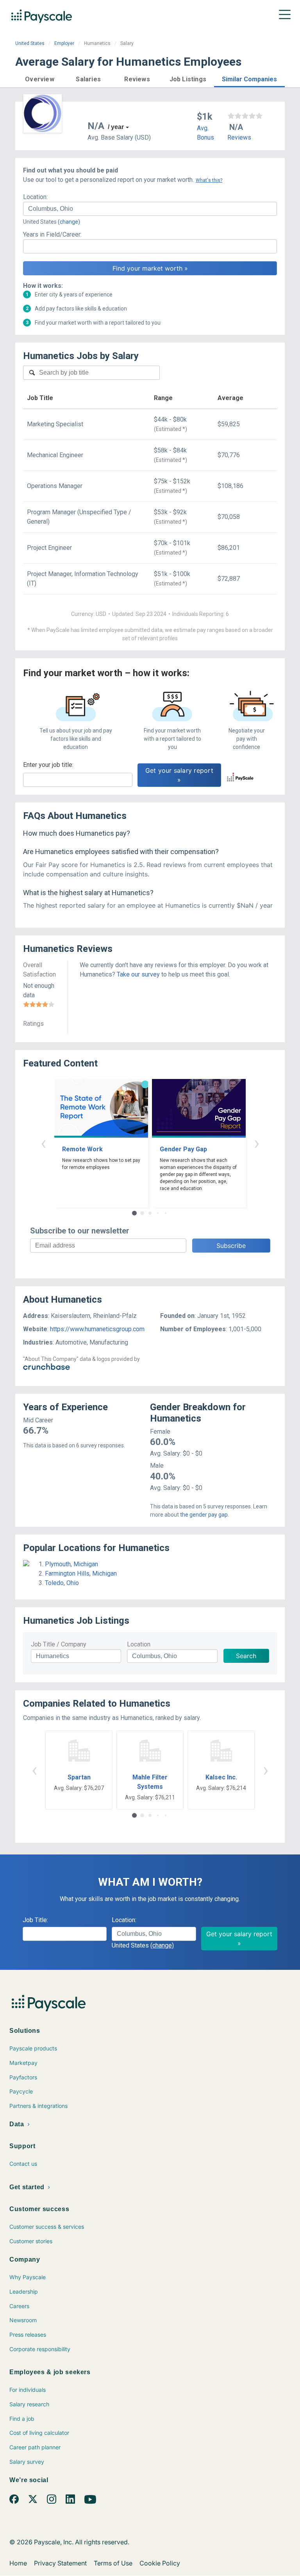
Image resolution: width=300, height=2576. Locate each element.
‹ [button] (43, 1143)
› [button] (257, 1143)
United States (30, 43)
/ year (116, 127)
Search (246, 1656)
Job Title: (35, 1920)
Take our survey (138, 974)
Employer (64, 43)
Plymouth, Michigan (71, 1564)
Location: (35, 197)
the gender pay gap (204, 1515)
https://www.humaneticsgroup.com (97, 1329)
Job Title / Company (59, 1644)
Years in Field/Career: (52, 234)
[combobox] (150, 209)
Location (139, 1644)
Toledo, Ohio (62, 1583)
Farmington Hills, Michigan (81, 1573)
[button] (40, 78)
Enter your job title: (48, 765)
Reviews (239, 137)
